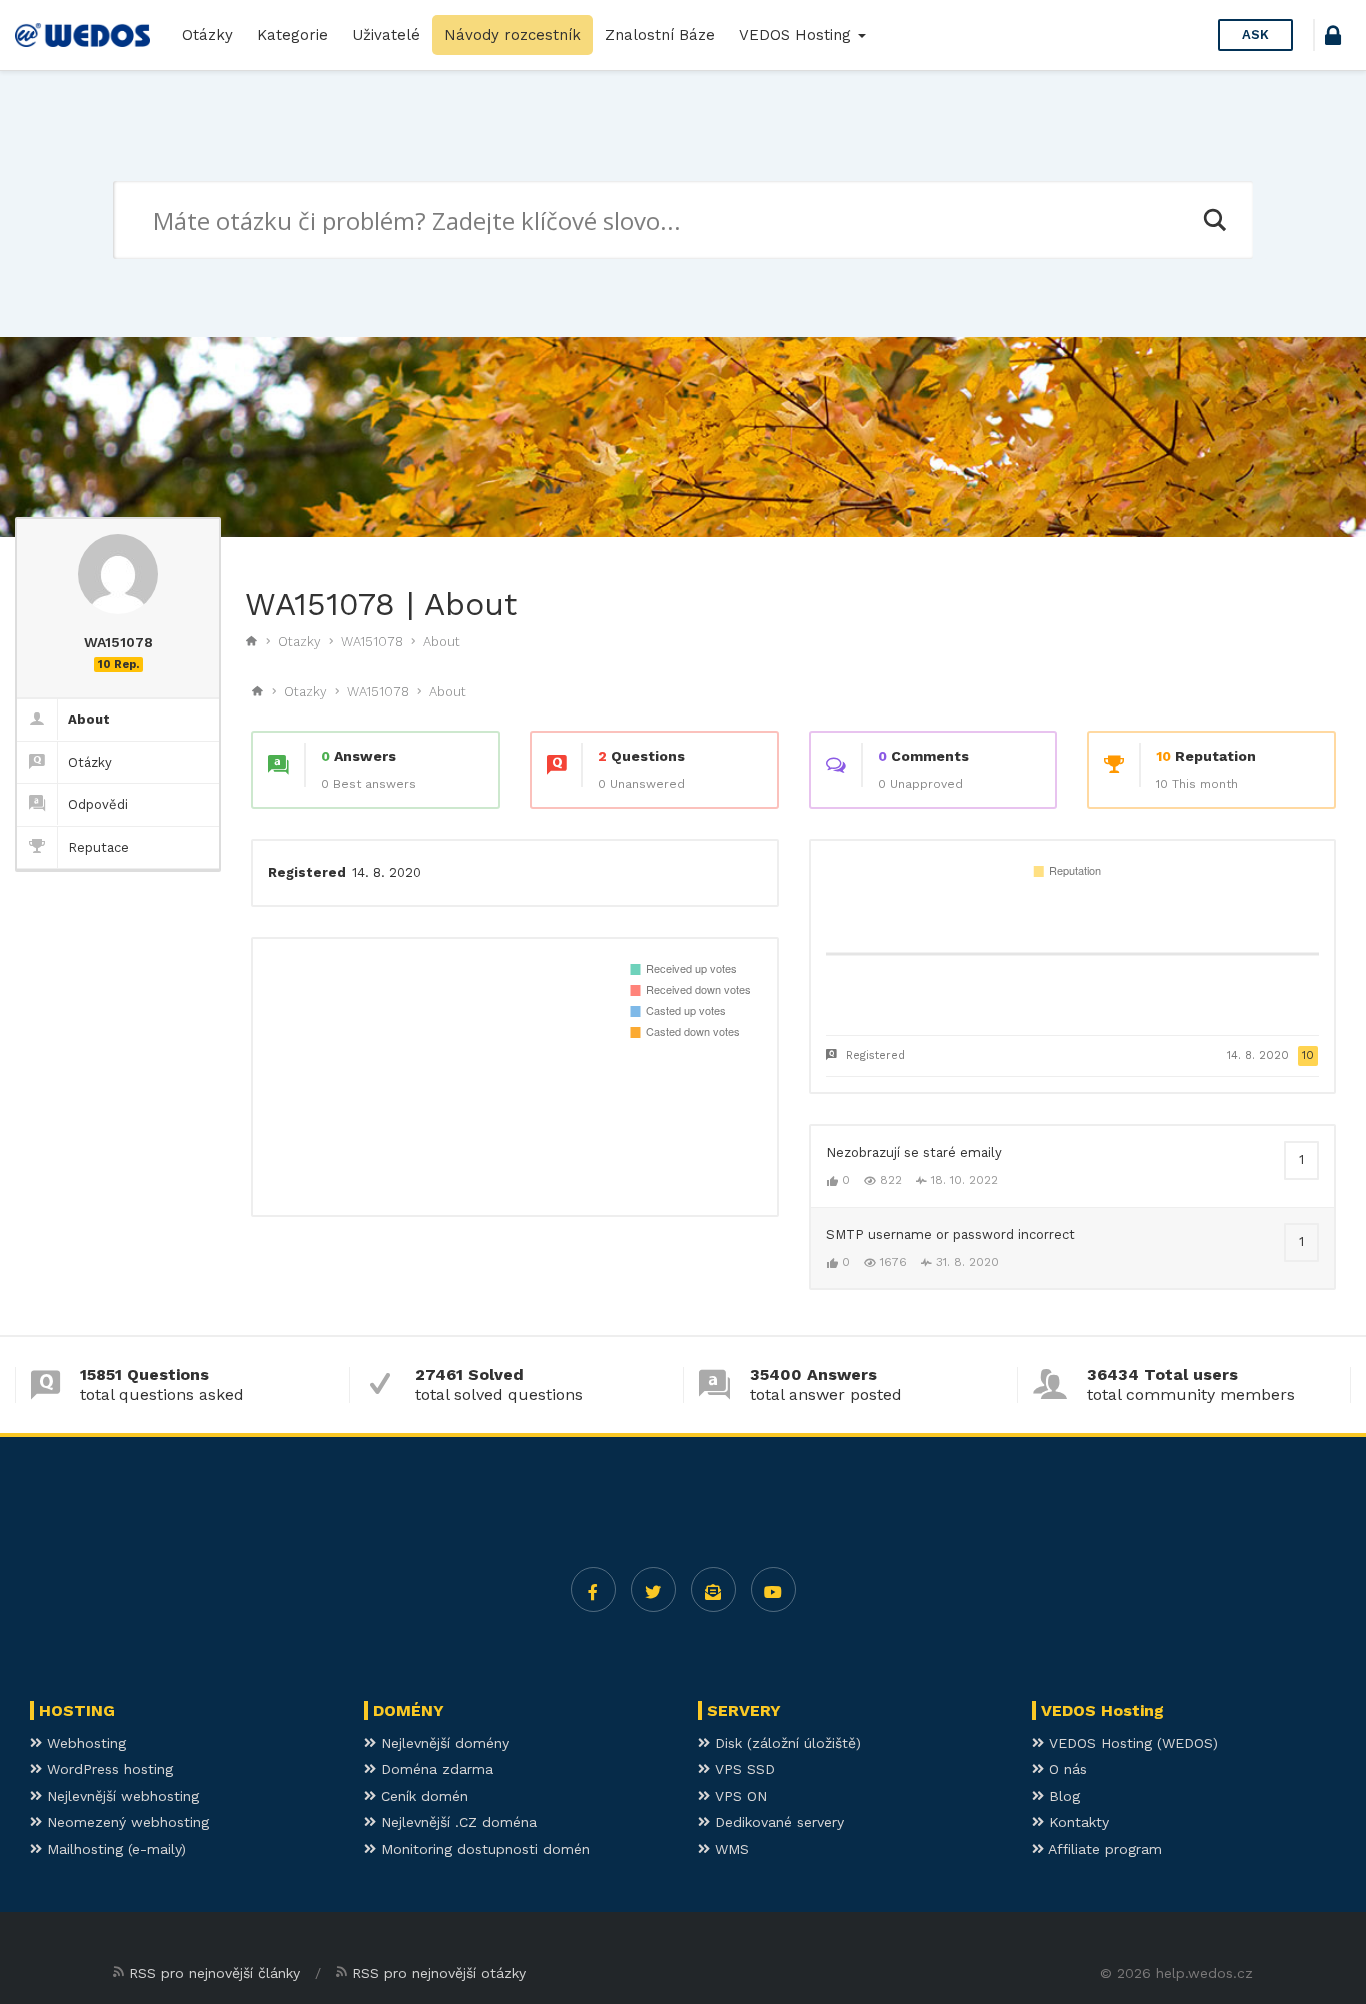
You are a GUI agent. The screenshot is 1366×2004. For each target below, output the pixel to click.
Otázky (207, 35)
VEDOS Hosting (797, 35)
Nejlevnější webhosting (120, 1796)
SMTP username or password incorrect (950, 1234)
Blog (1062, 1796)
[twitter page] (653, 1589)
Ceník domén (422, 1796)
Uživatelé (386, 35)
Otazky (299, 641)
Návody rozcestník (512, 35)
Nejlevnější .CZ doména (456, 1822)
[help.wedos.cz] (82, 35)
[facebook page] (593, 1589)
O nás (1065, 1769)
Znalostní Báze (660, 35)
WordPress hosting (107, 1769)
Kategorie (292, 35)
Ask (1255, 34)
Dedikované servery (777, 1822)
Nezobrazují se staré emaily (914, 1152)
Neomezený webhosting (125, 1822)
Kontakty (1076, 1822)
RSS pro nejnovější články (214, 1973)
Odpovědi (98, 804)
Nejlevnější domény (442, 1743)
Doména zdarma (434, 1769)
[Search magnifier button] (1214, 220)
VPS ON (738, 1796)
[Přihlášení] (1333, 38)
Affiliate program (1103, 1849)
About (441, 641)
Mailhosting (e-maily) (114, 1849)
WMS (729, 1849)
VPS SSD (742, 1769)
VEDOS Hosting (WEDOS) (1131, 1743)
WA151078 (372, 641)
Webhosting (84, 1743)
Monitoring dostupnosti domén (483, 1849)
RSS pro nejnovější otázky (439, 1973)
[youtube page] (773, 1589)
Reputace (98, 847)
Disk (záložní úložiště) (785, 1743)
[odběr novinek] (713, 1589)
